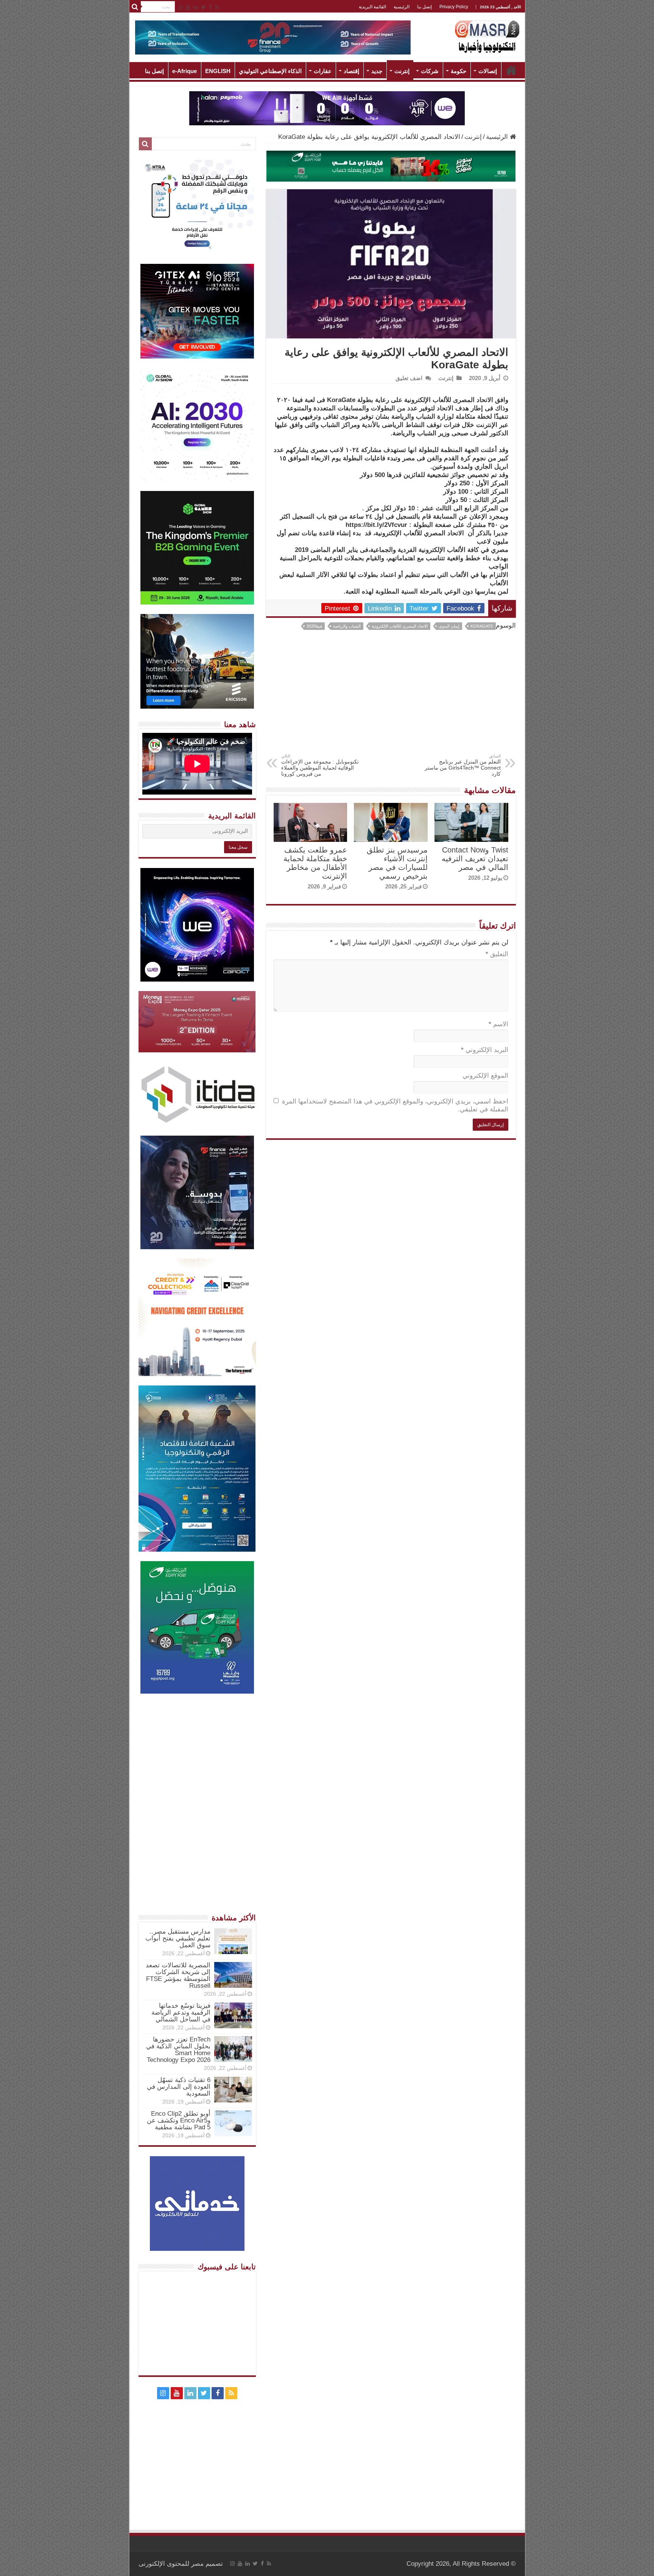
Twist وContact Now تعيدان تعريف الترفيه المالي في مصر (475, 859)
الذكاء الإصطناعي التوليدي (270, 71)
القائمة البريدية (372, 7)
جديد (377, 71)
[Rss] (217, 7)
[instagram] (181, 7)
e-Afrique (185, 71)
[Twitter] (203, 7)
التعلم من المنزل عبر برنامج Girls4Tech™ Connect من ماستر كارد (463, 765)
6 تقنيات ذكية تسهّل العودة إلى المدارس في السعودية (179, 2087)
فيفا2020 (314, 626)
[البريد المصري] (391, 166)
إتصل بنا (424, 7)
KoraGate (482, 626)
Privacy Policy (454, 7)
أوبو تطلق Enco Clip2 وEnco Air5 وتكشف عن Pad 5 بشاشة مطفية (179, 2120)
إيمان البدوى (449, 626)
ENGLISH (218, 71)
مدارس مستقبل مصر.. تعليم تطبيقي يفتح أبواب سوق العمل (178, 1938)
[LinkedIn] (196, 7)
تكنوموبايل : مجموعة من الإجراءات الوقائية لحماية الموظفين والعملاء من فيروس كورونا (320, 765)
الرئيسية (402, 7)
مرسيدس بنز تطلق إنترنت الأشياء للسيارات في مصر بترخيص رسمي (397, 863)
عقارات (323, 71)
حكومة (459, 71)
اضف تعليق (409, 378)
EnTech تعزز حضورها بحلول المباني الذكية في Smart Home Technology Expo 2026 (178, 2050)
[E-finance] (273, 37)
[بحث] (135, 7)
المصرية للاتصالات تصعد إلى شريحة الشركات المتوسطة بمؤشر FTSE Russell (178, 1975)
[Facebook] (210, 7)
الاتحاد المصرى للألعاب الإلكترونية (400, 626)
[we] (327, 108)
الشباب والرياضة (347, 626)
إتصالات (488, 71)
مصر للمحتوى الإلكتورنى (171, 2564)
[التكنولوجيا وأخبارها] (487, 36)
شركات (430, 71)
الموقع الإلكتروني (485, 1076)
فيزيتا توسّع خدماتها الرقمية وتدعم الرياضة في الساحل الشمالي (181, 2013)
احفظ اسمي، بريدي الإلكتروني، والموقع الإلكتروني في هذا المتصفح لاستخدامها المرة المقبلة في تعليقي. (395, 1105)
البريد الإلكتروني (485, 1050)
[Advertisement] (391, 697)
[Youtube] (188, 7)
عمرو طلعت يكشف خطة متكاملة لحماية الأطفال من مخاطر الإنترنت (315, 863)
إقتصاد (351, 71)
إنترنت (402, 71)
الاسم (498, 1024)
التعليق (497, 954)
